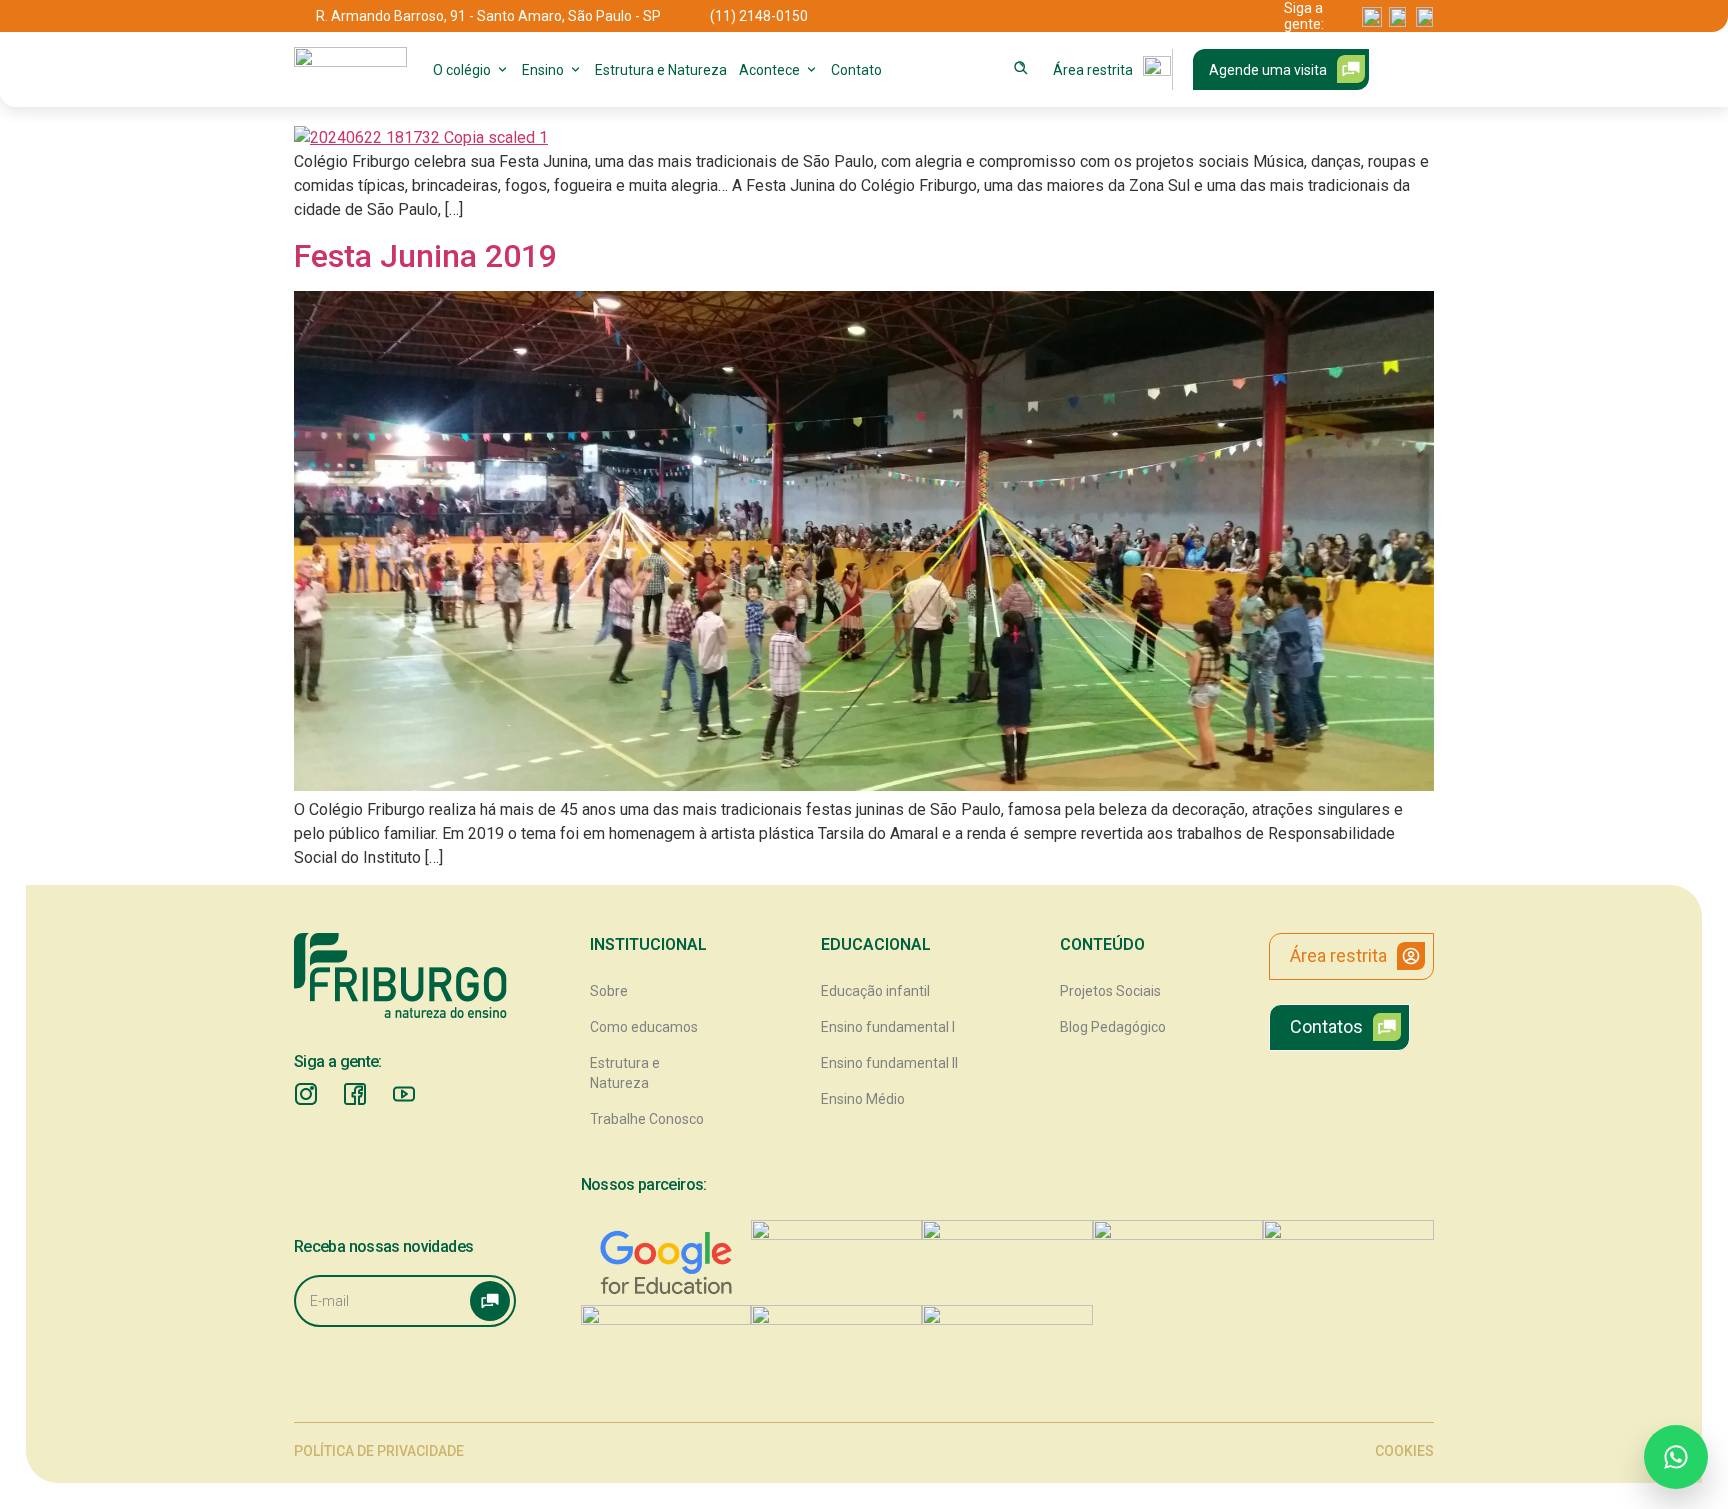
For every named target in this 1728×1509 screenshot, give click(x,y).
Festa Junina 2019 (425, 256)
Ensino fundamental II (889, 1063)
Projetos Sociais (1110, 991)
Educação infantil (875, 991)
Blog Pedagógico (1113, 1027)
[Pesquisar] (1021, 68)
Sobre (609, 991)
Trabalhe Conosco (647, 1119)
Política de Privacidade (379, 1451)
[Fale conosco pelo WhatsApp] (1676, 1457)
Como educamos (644, 1027)
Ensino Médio (863, 1099)
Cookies (1404, 1451)
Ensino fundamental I (888, 1027)
